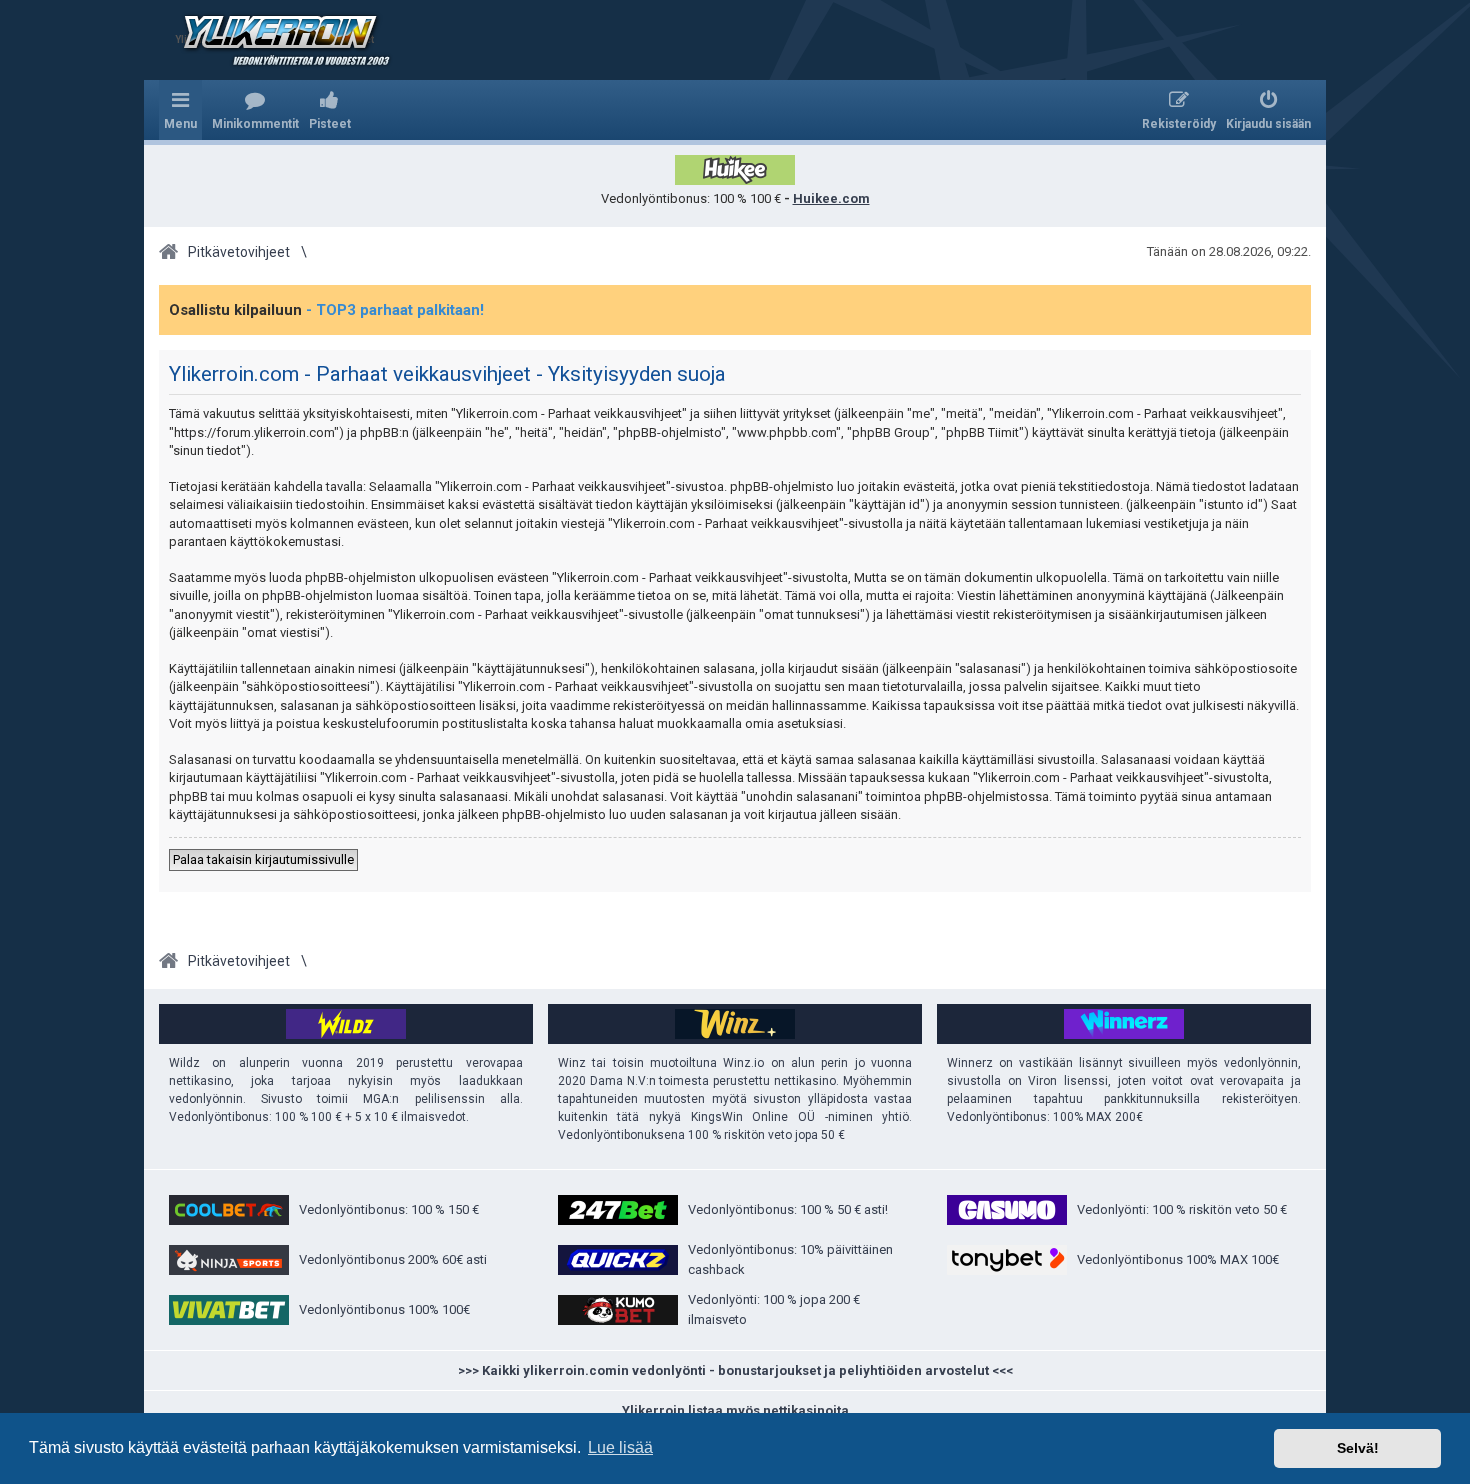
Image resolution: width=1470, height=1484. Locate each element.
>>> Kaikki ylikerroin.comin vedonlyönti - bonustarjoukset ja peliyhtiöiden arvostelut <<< (735, 1370)
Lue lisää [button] (620, 1447)
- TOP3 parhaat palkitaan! (395, 310)
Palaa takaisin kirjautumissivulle (263, 859)
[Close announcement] (1295, 301)
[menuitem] (255, 110)
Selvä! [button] (1358, 1448)
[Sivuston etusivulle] (274, 40)
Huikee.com (831, 198)
